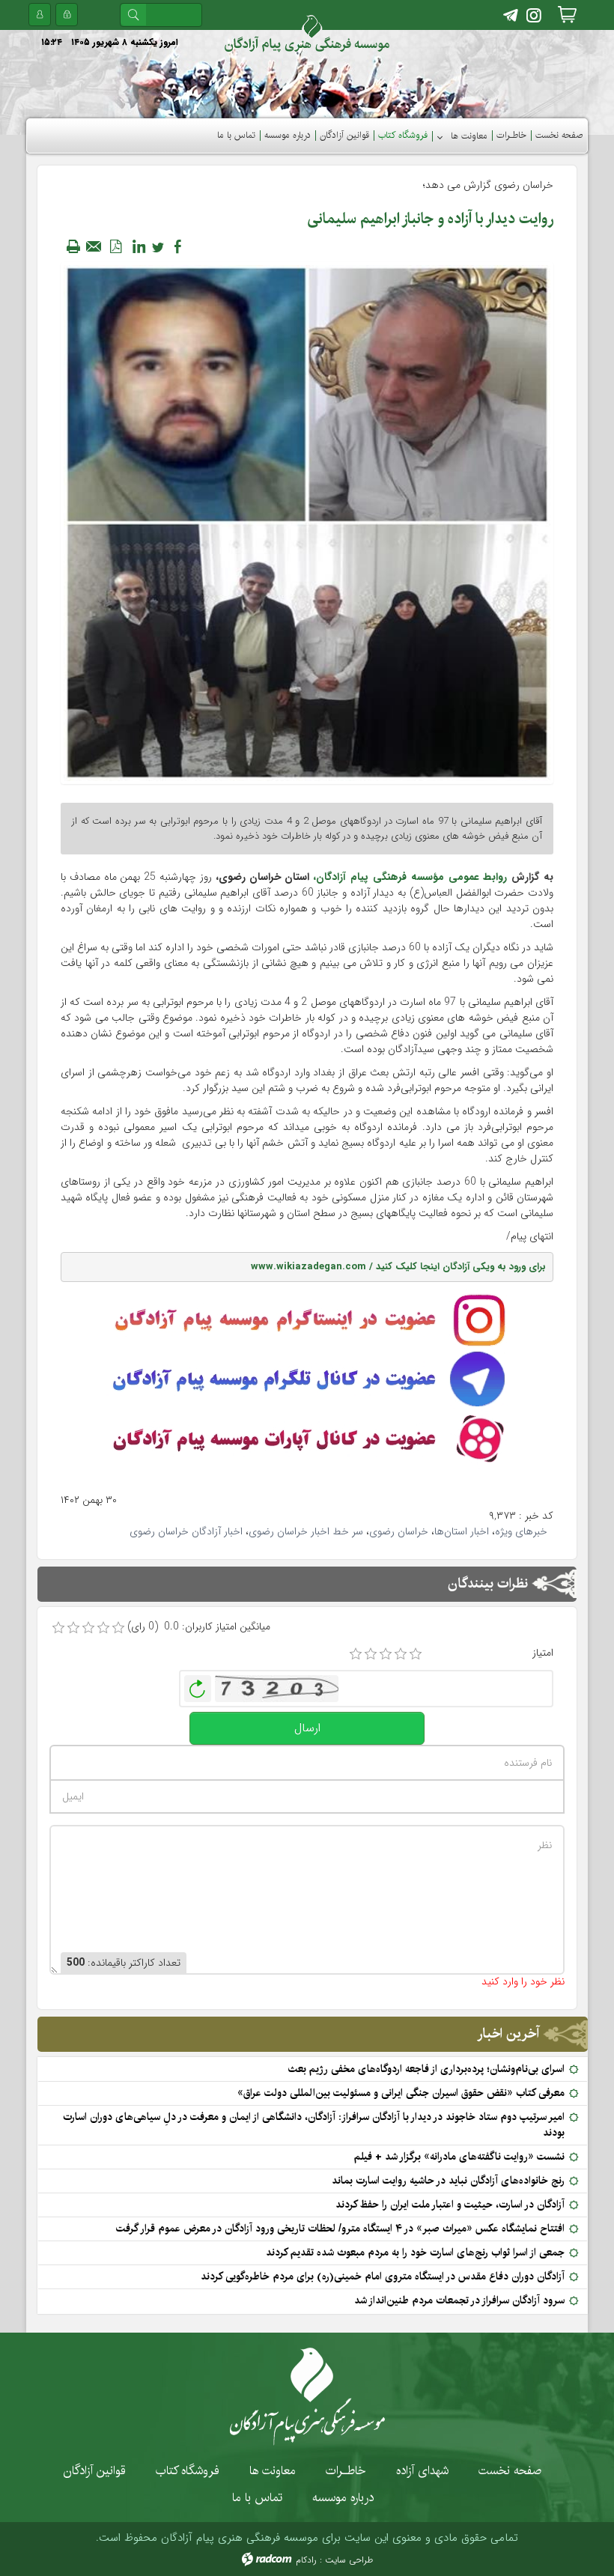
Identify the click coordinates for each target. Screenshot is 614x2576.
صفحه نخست (510, 2470)
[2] (371, 1654)
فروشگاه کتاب (188, 2470)
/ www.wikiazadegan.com (313, 1267)
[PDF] (115, 246)
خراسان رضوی (399, 1531)
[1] (356, 1654)
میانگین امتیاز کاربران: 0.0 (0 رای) (199, 1627)
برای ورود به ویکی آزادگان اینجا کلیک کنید (461, 1267)
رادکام (306, 2560)
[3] (386, 1654)
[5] (416, 1654)
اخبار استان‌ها (462, 1531)
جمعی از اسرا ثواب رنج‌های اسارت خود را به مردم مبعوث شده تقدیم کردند (415, 2253)
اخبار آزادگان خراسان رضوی (186, 1531)
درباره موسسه (343, 2497)
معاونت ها (273, 2470)
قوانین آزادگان (95, 2470)
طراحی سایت (349, 2560)
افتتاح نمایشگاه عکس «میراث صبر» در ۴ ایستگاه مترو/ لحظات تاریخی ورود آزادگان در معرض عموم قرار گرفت (340, 2229)
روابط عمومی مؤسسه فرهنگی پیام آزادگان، (410, 877)
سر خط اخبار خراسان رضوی (306, 1531)
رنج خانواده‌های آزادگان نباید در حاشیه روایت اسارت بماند (448, 2181)
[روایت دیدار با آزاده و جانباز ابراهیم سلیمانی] (307, 523)
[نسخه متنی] (73, 246)
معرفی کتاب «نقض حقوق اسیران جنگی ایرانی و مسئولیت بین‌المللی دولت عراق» (401, 2093)
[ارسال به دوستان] (94, 246)
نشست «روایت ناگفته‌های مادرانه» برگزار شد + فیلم (459, 2157)
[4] (401, 1654)
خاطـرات (346, 2470)
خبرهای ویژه (521, 1531)
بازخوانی (198, 1685)
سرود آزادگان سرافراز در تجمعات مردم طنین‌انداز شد (459, 2300)
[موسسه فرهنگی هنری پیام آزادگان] (307, 34)
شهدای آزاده (422, 2470)
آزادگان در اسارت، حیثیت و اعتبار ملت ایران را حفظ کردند (450, 2205)
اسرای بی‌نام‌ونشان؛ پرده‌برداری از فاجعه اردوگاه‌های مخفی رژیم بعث (426, 2069)
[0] (58, 1628)
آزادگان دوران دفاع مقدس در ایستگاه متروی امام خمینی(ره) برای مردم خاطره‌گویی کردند (383, 2276)
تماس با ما (257, 2497)
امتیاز (543, 1653)
